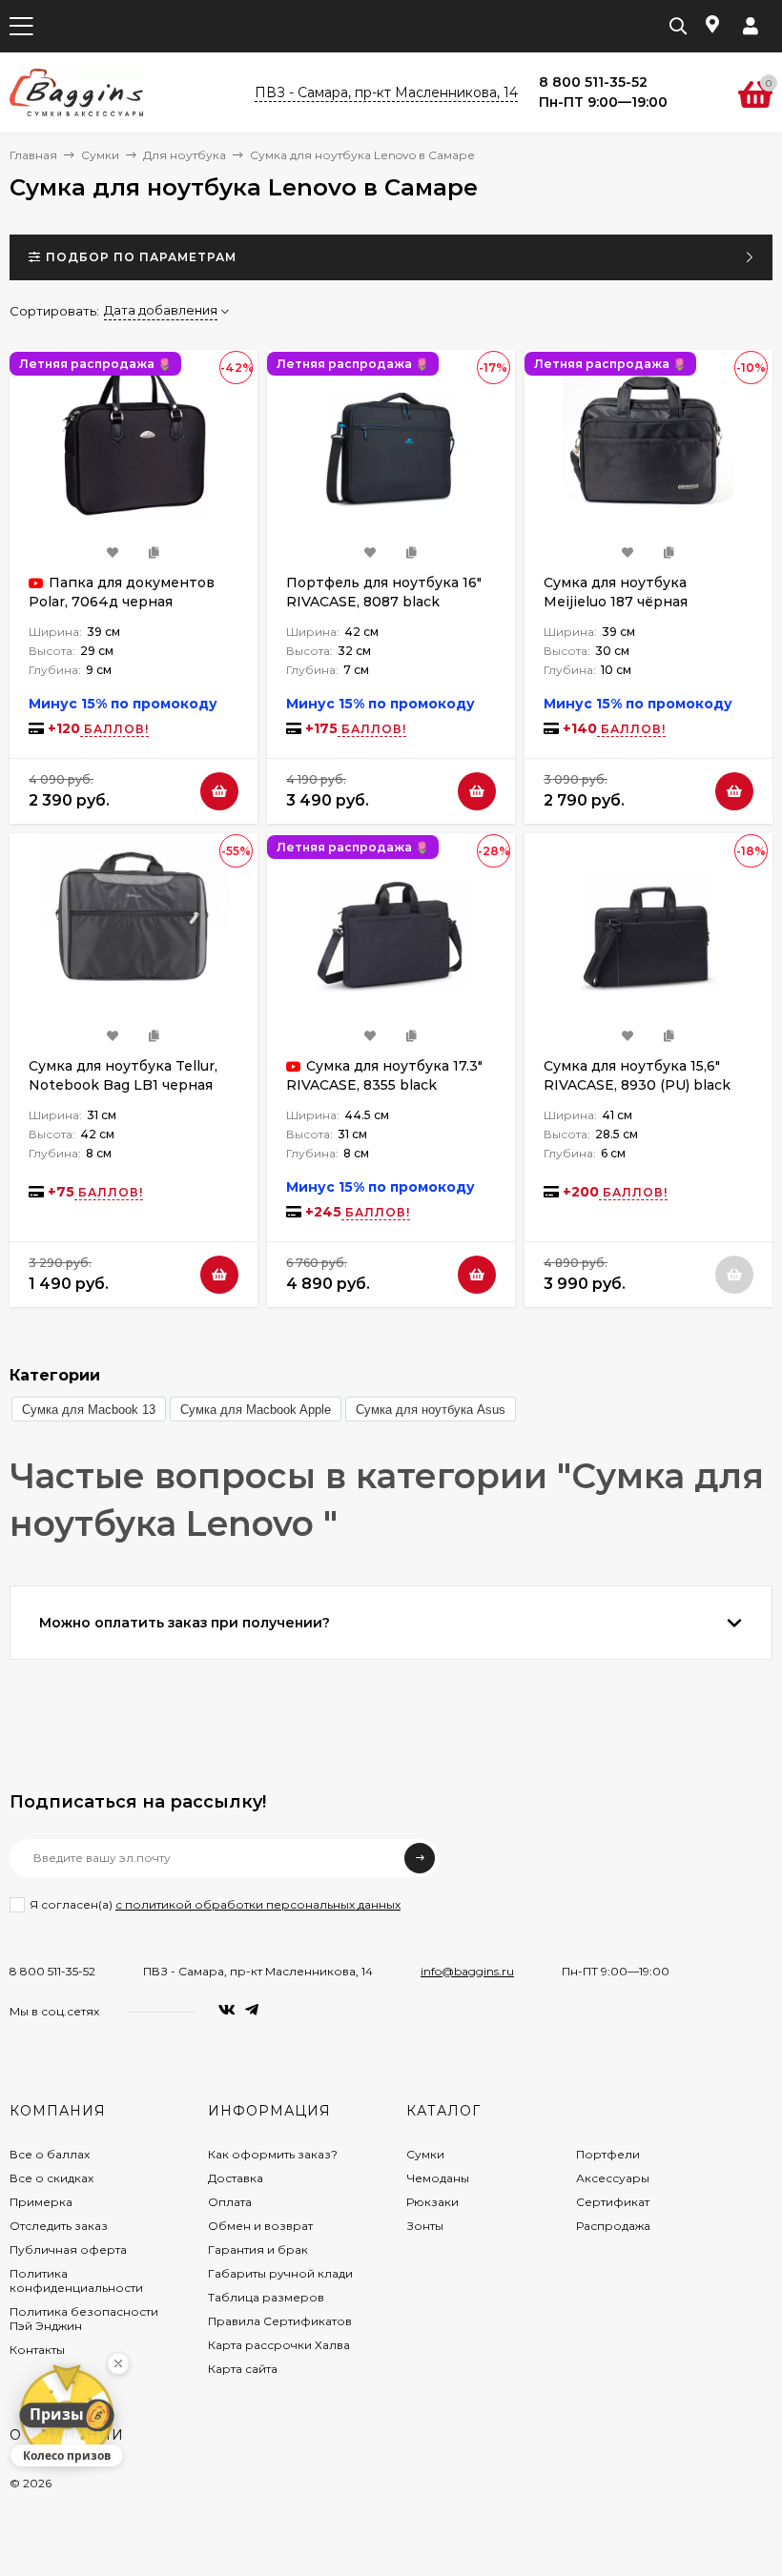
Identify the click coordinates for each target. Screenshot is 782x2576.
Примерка (41, 2202)
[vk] (227, 2010)
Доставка (236, 2178)
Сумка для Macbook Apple (256, 1410)
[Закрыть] (118, 2362)
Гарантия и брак (258, 2249)
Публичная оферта (68, 2249)
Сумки (100, 155)
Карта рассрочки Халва (279, 2345)
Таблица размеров (266, 2297)
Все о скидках (51, 2178)
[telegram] (252, 2010)
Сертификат (613, 2202)
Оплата (230, 2202)
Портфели (608, 2154)
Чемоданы (438, 2178)
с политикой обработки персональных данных (258, 1904)
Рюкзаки (432, 2202)
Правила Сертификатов (280, 2321)
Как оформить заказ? (273, 2154)
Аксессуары (613, 2178)
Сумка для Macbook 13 (89, 1410)
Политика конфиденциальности (76, 2280)
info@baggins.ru (467, 1971)
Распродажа (613, 2226)
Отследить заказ (59, 2226)
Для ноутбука (185, 155)
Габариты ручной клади (280, 2273)
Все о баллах (50, 2154)
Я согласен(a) (215, 1904)
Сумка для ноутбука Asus (431, 1410)
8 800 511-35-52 (52, 1971)
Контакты (37, 2350)
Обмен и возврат (260, 2226)
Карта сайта (243, 2369)
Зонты (425, 2226)
